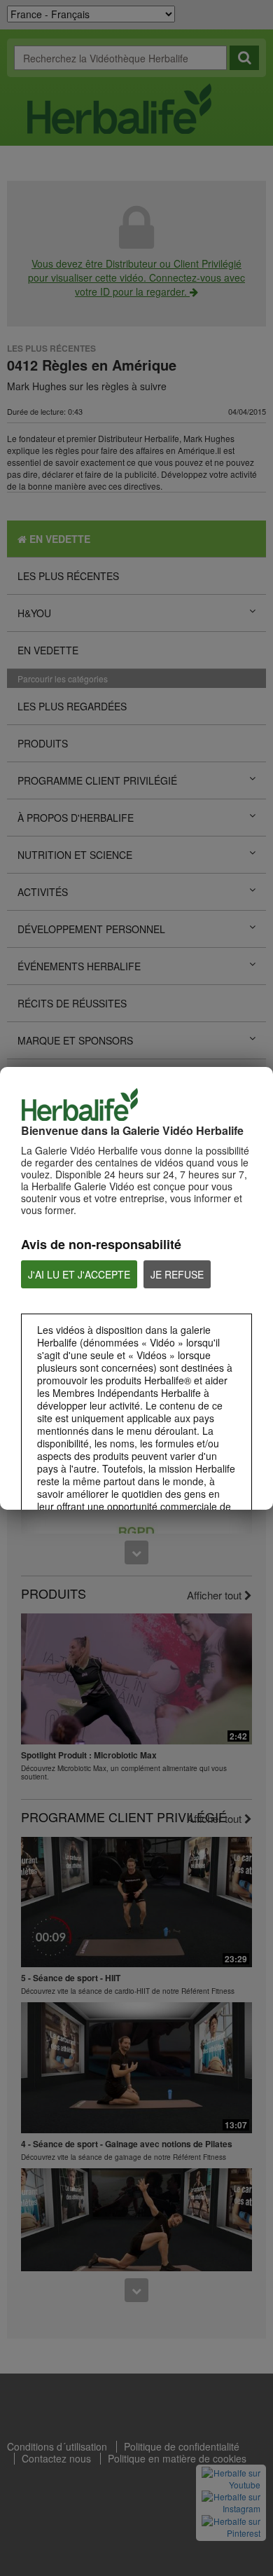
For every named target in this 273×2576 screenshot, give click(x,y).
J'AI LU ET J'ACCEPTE (79, 1274)
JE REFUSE (177, 1274)
